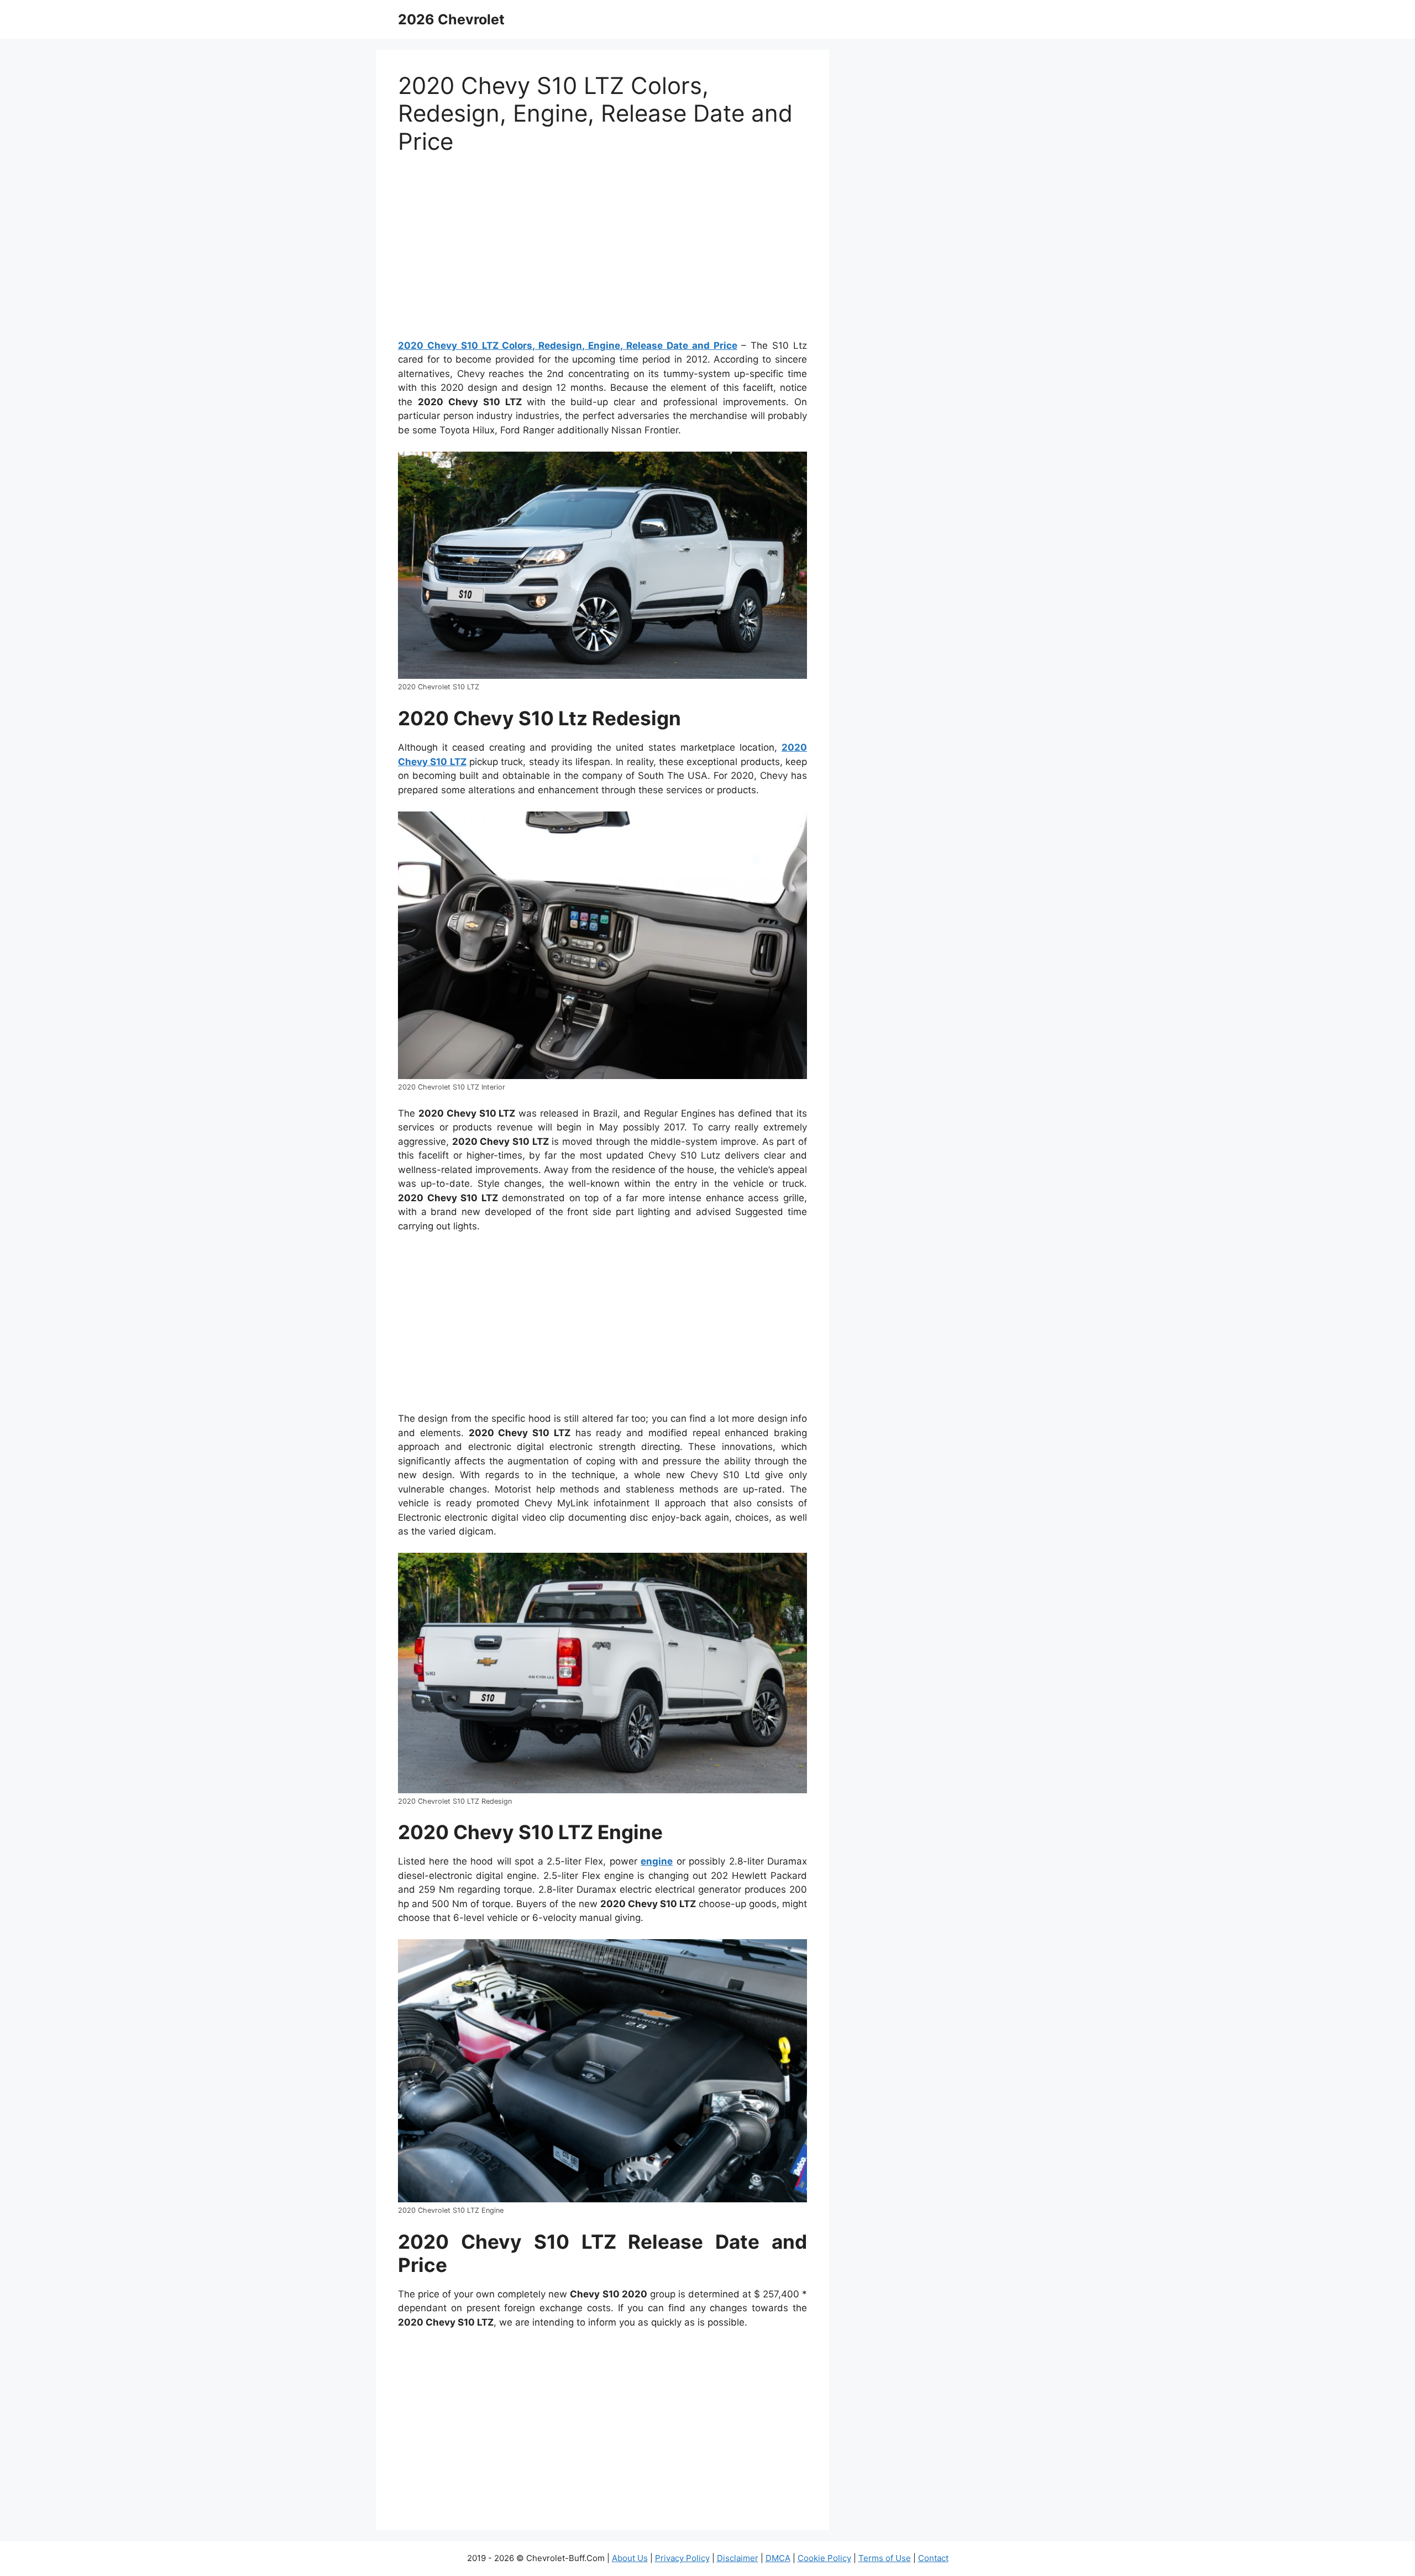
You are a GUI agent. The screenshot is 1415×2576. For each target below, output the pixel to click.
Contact (933, 2558)
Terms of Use (885, 2558)
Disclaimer (738, 2558)
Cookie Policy (824, 2558)
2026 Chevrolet (451, 19)
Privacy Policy (682, 2558)
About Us (630, 2558)
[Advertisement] (602, 252)
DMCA (778, 2558)
